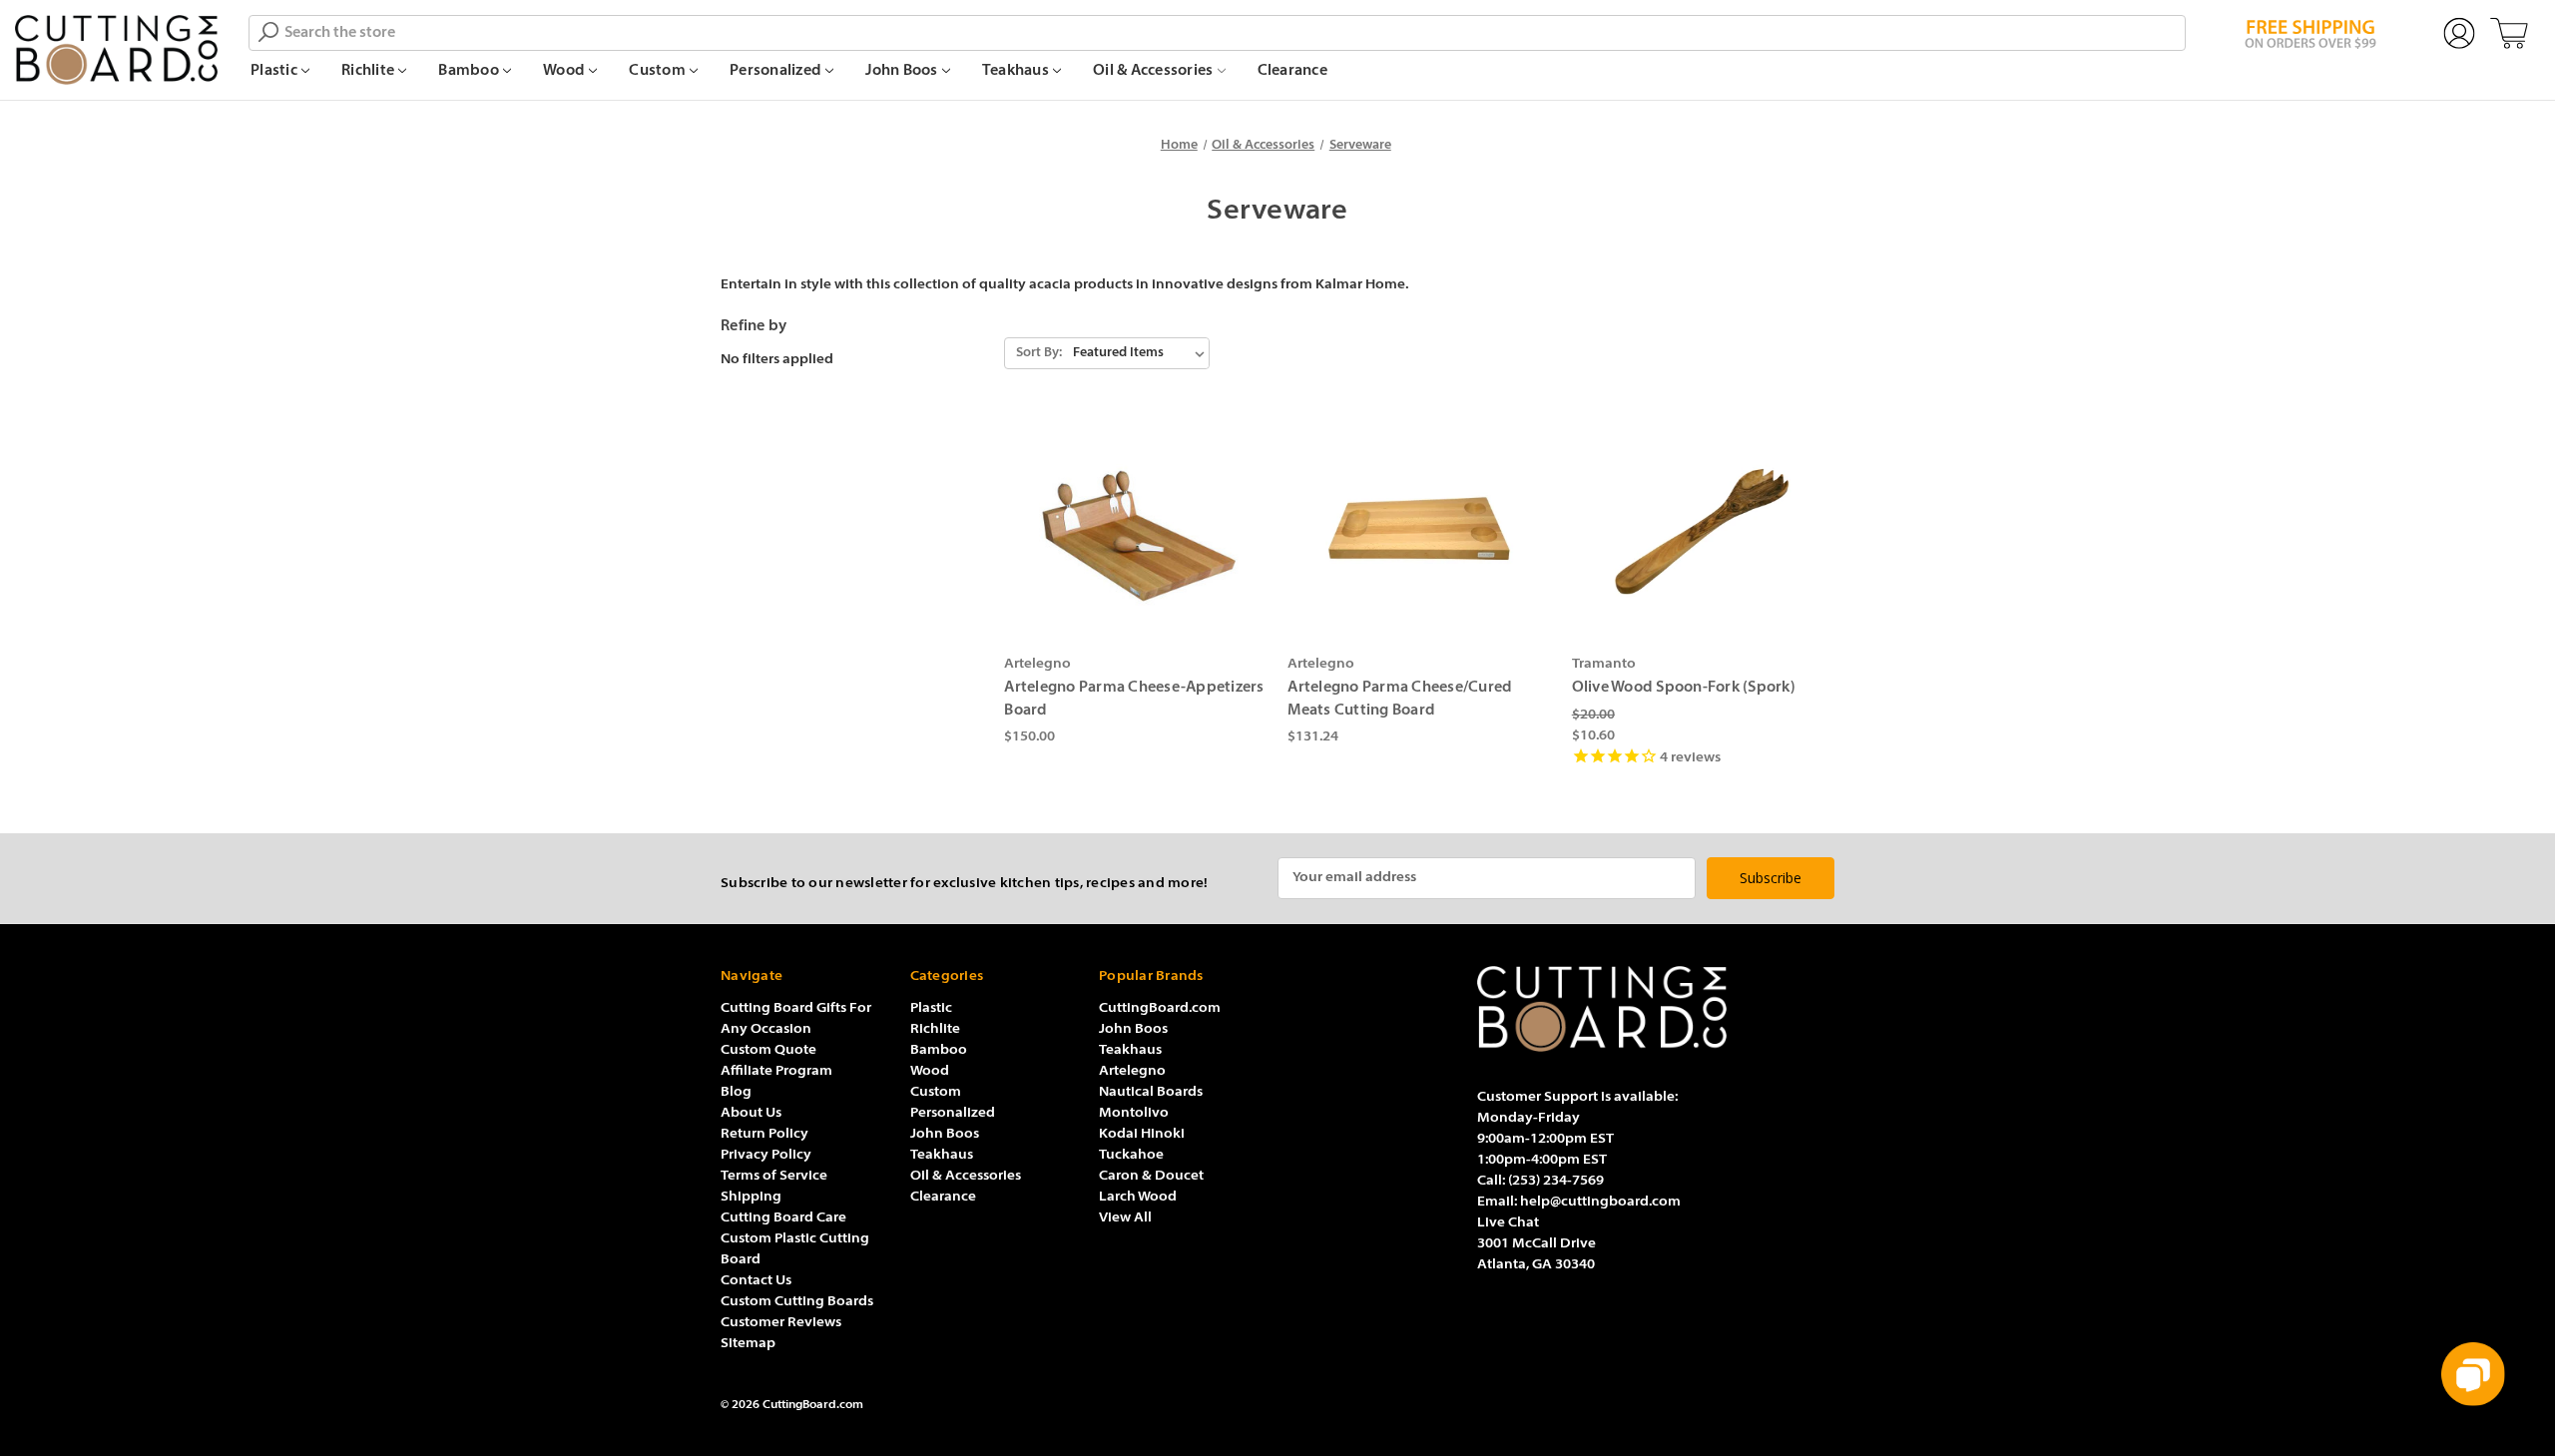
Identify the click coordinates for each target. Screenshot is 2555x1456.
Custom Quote (768, 1050)
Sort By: (1039, 353)
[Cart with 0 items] (2509, 34)
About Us (751, 1113)
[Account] (2459, 34)
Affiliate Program (776, 1071)
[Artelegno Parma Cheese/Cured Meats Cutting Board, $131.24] (1419, 531)
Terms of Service (774, 1176)
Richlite (369, 71)
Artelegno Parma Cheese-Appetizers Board (1134, 700)
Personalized (777, 71)
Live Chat (1508, 1223)
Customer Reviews (781, 1323)
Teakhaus (1017, 71)
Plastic (275, 71)
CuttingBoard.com (1160, 1008)
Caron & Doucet (1151, 1176)
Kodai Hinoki (1142, 1134)
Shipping (751, 1197)
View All (1125, 1218)
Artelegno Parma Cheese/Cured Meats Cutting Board (1400, 700)
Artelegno (1132, 1071)
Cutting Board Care (783, 1218)
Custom (659, 71)
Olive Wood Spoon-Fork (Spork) (1684, 688)
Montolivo (1134, 1113)
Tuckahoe (1131, 1155)
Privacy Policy (766, 1155)
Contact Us (756, 1281)
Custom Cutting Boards (797, 1302)
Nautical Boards (1151, 1092)
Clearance (1292, 71)
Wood (565, 71)
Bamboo (470, 71)
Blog (736, 1092)
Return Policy (765, 1134)
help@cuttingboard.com (1600, 1202)
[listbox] (1139, 353)
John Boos (903, 71)
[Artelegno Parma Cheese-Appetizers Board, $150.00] (1135, 531)
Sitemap (748, 1344)
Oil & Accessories (1155, 71)
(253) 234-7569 (1556, 1181)
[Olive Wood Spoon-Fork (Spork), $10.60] (1703, 531)
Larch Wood (1138, 1197)
